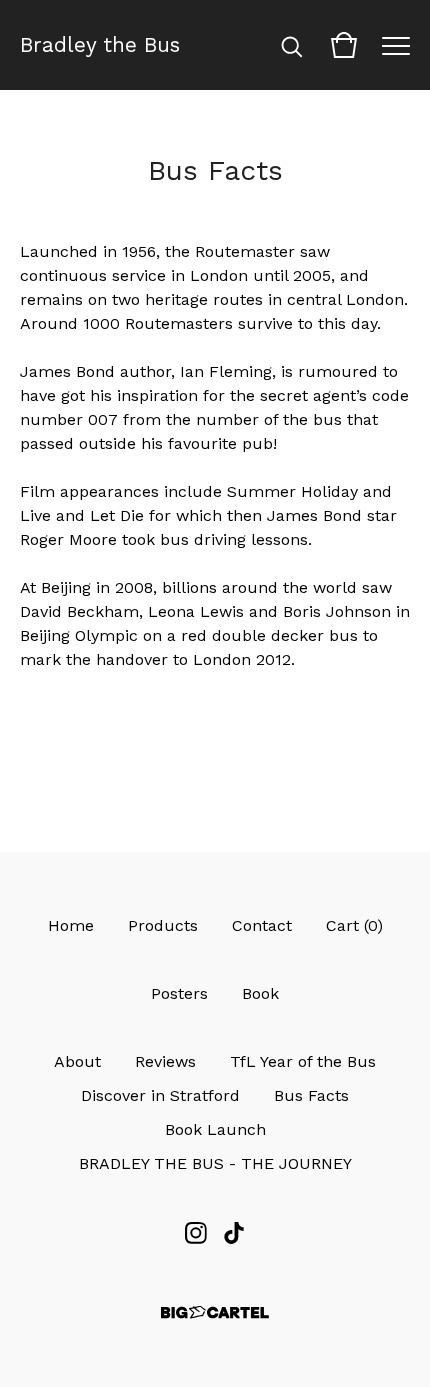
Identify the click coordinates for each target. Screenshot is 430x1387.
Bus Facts (311, 1095)
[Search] (292, 45)
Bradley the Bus (100, 45)
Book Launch (215, 1129)
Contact (262, 925)
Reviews (165, 1061)
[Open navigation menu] (396, 45)
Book (260, 993)
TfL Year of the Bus (303, 1061)
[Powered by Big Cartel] (215, 1312)
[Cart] (344, 45)
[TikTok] (234, 1233)
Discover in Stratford (160, 1095)
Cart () (354, 925)
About (77, 1061)
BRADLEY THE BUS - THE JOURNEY (215, 1163)
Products (163, 925)
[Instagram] (196, 1233)
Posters (179, 993)
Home (71, 925)
